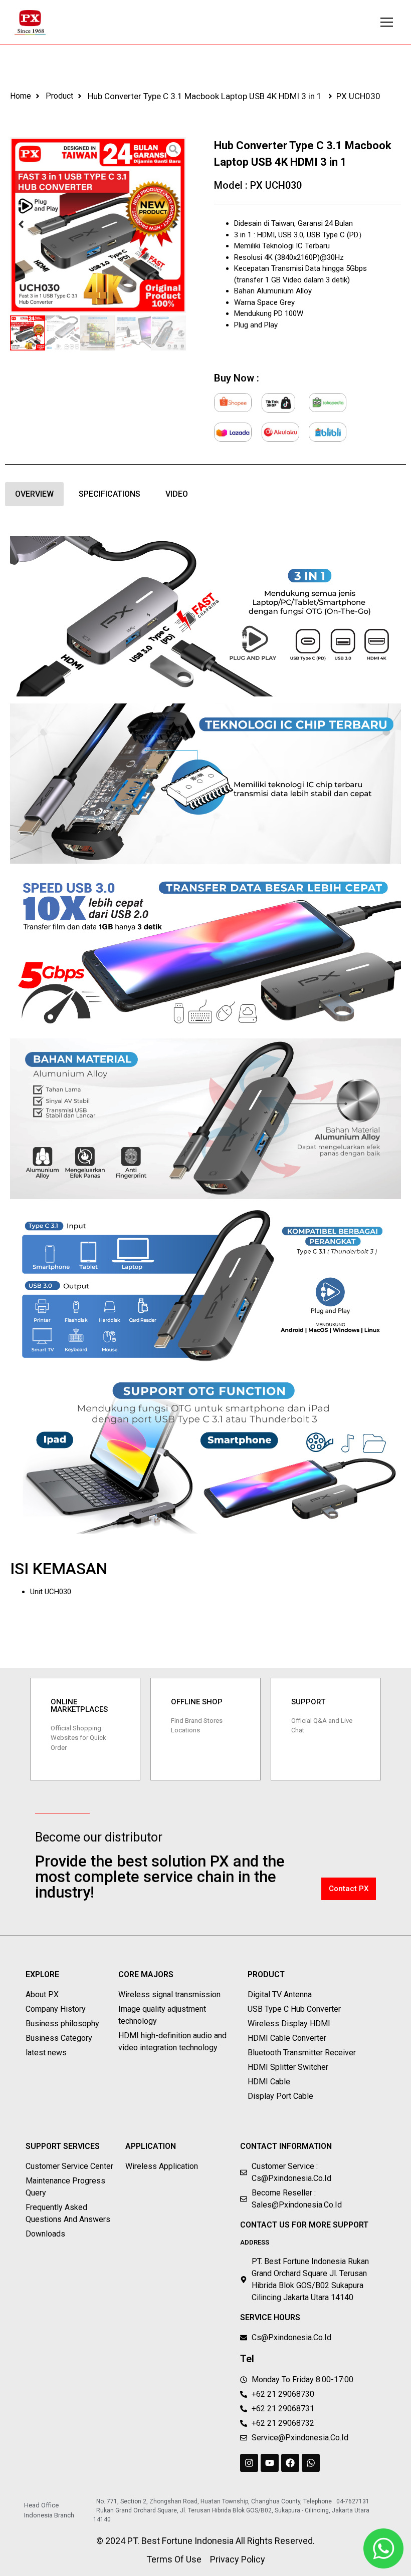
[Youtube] (270, 2463)
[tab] (34, 494)
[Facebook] (290, 2463)
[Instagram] (249, 2463)
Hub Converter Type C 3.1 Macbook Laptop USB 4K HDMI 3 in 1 (205, 96)
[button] (21, 225)
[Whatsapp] (311, 2463)
